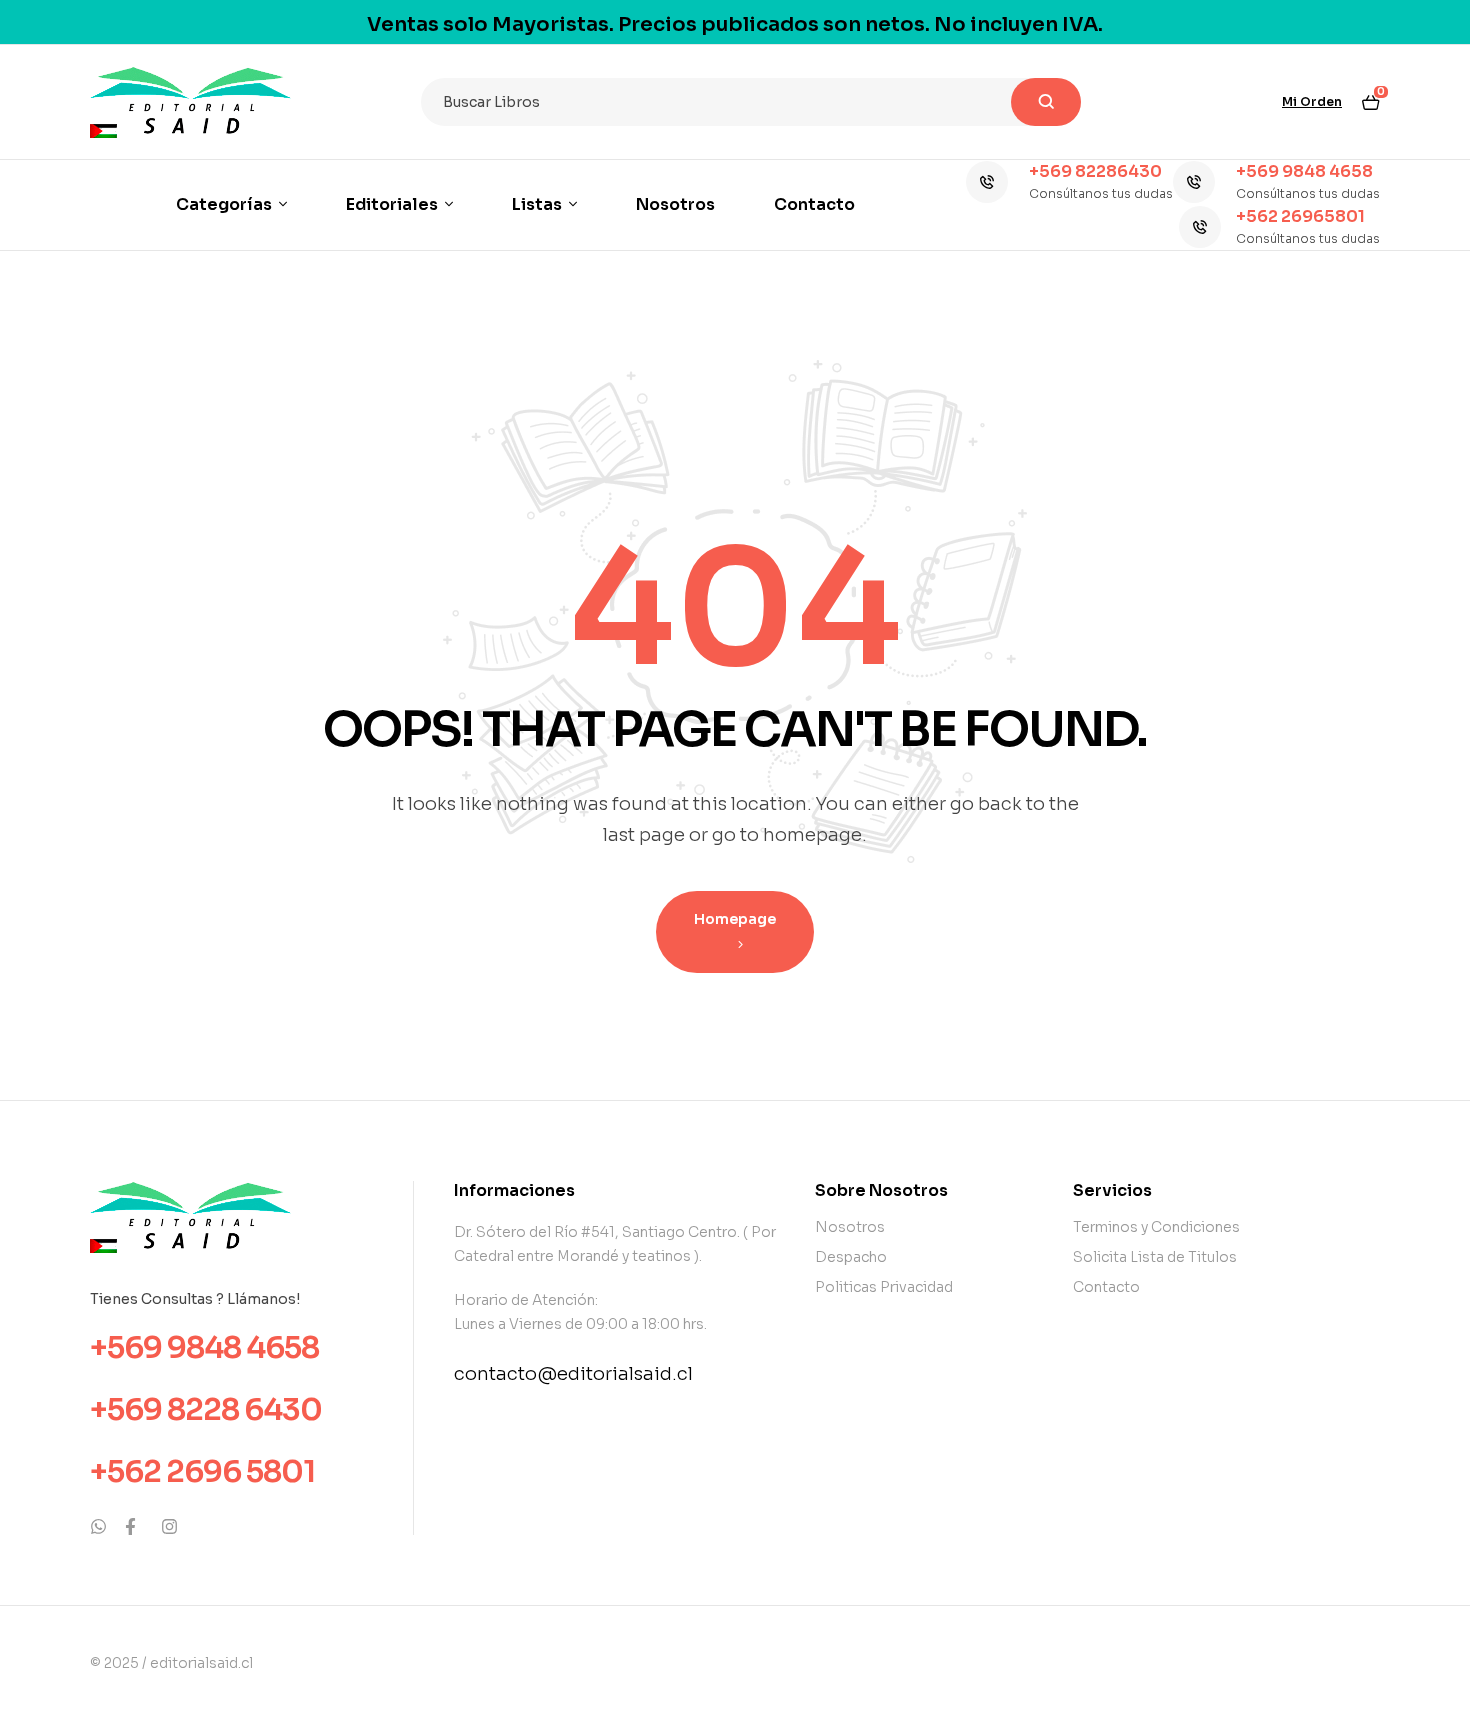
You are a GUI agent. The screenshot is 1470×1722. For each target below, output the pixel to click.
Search (1046, 102)
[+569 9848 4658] (1194, 182)
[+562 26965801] (1200, 227)
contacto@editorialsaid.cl (573, 1374)
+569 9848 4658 (1304, 171)
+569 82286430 (1095, 171)
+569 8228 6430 (206, 1410)
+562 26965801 (1300, 216)
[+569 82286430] (987, 182)
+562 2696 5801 (202, 1472)
